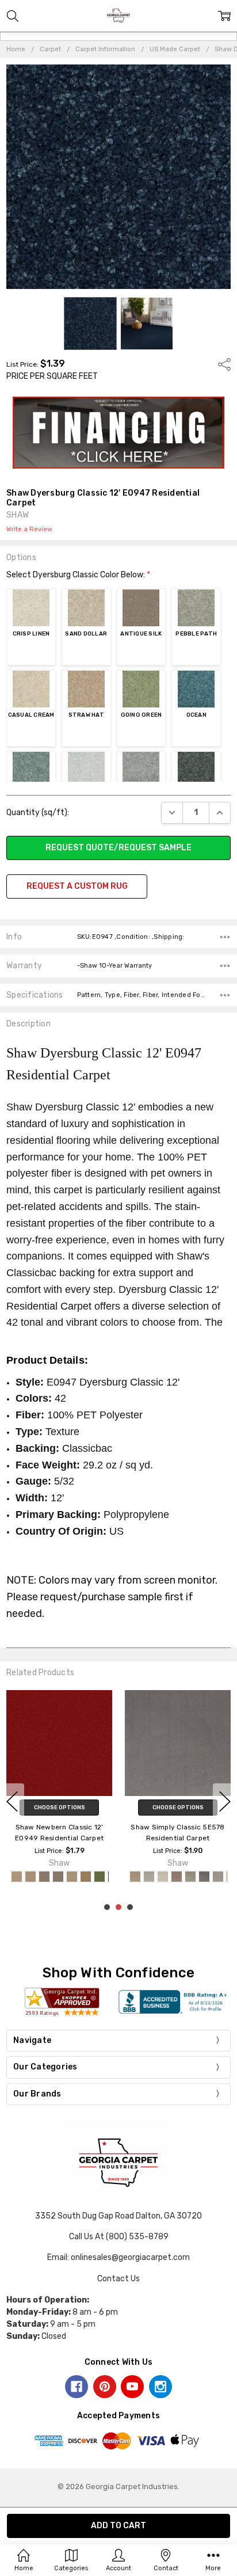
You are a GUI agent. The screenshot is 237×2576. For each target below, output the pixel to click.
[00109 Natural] (163, 1877)
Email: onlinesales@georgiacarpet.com (118, 2257)
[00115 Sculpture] (190, 1877)
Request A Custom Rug (77, 886)
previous (12, 1801)
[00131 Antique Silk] (44, 1877)
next (225, 1801)
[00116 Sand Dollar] (30, 1877)
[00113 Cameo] (177, 1877)
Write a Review (29, 530)
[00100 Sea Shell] (135, 1877)
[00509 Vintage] (204, 1877)
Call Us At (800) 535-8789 (119, 2237)
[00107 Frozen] (149, 1877)
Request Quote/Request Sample (118, 848)
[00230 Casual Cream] (72, 1877)
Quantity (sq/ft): (38, 813)
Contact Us (118, 2279)
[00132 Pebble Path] (58, 1877)
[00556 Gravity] (218, 1877)
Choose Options (60, 1808)
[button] (119, 433)
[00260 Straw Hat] (86, 1877)
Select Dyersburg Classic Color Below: (78, 575)
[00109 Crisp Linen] (17, 1877)
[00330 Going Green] (100, 1877)
